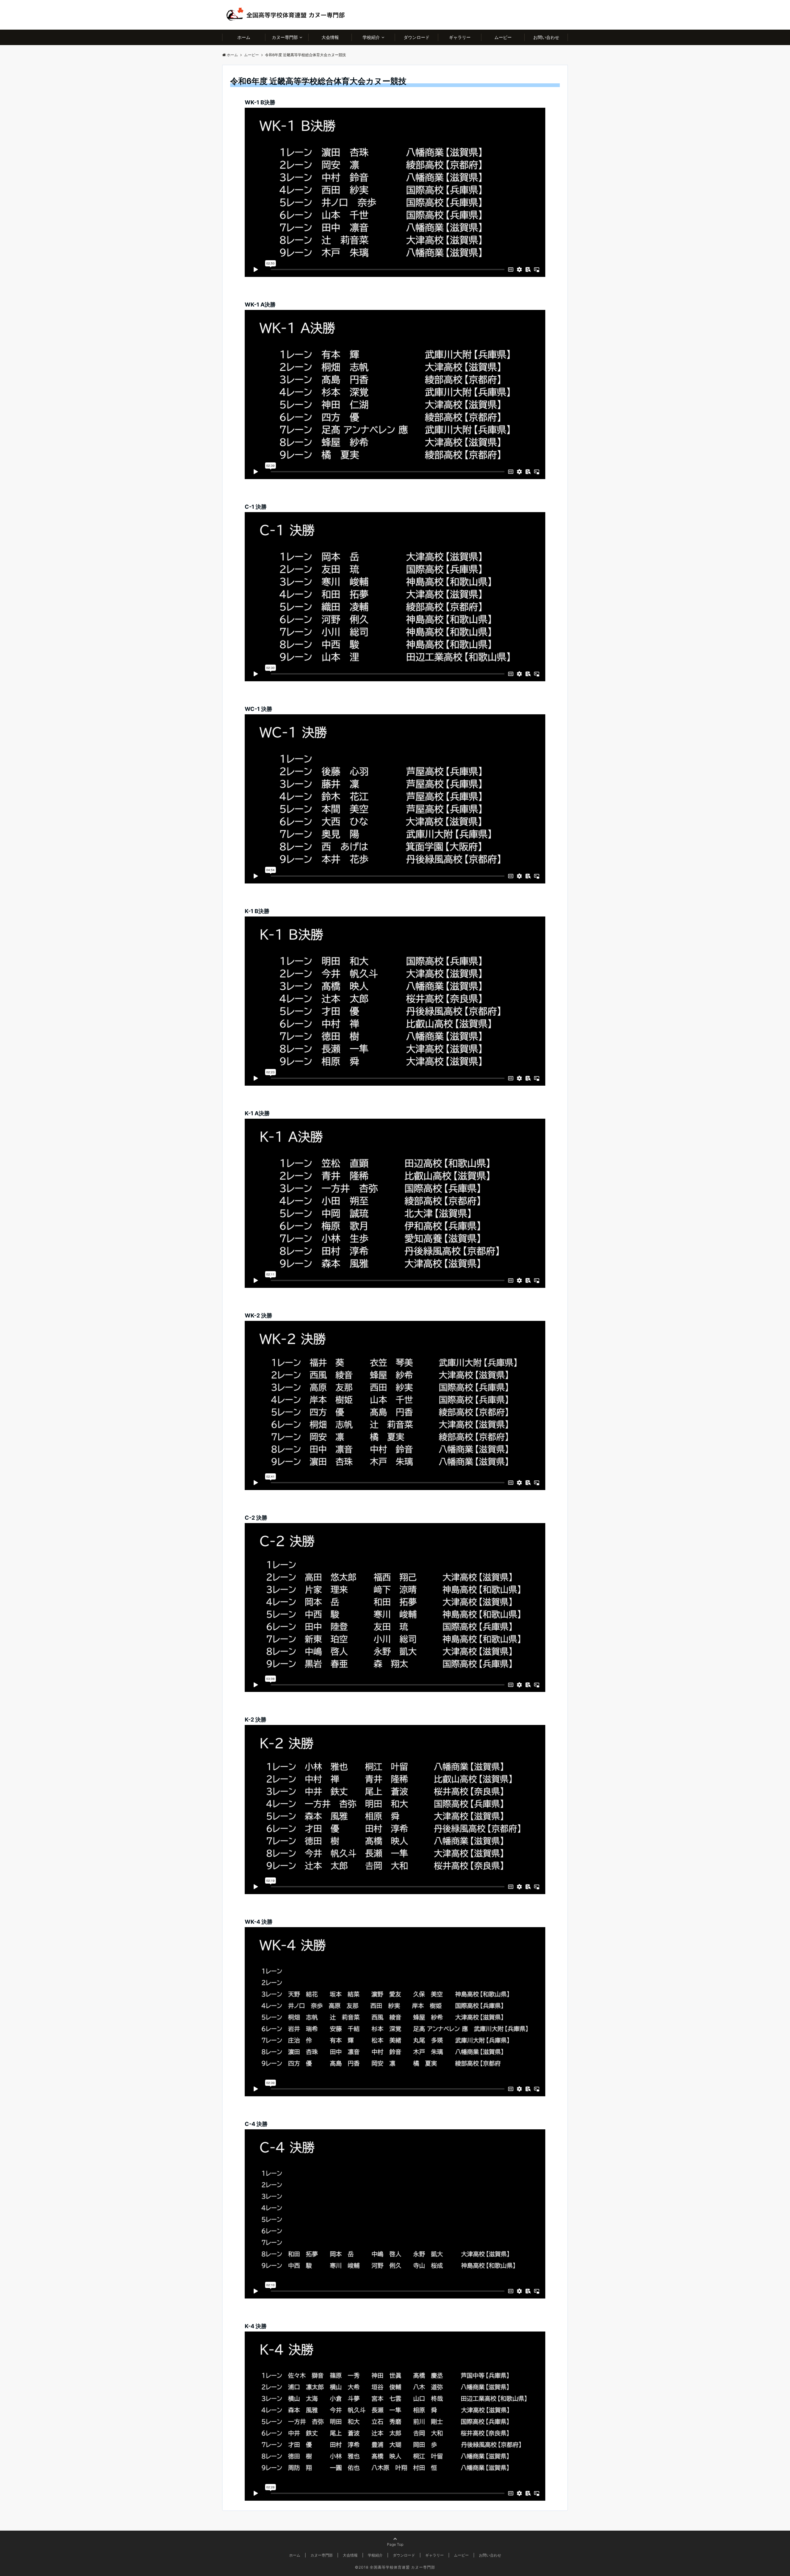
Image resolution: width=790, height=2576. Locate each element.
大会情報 (330, 37)
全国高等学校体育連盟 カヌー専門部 (402, 2567)
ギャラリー (460, 37)
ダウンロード (417, 37)
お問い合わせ (546, 37)
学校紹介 (371, 37)
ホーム (244, 37)
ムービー (503, 37)
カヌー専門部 (285, 37)
